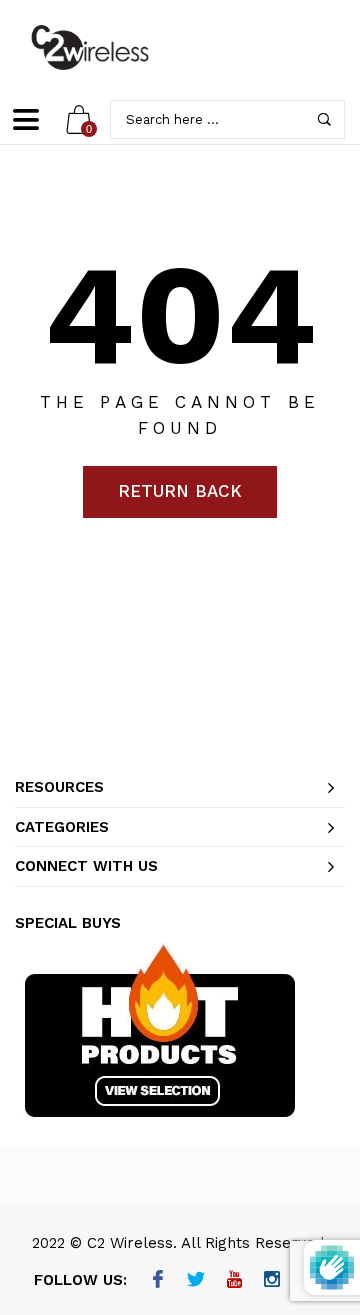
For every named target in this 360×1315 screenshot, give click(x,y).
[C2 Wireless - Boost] (90, 47)
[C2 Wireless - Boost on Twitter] (196, 1281)
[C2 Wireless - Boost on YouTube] (234, 1281)
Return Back (180, 491)
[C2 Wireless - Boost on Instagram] (272, 1281)
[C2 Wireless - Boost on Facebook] (158, 1281)
